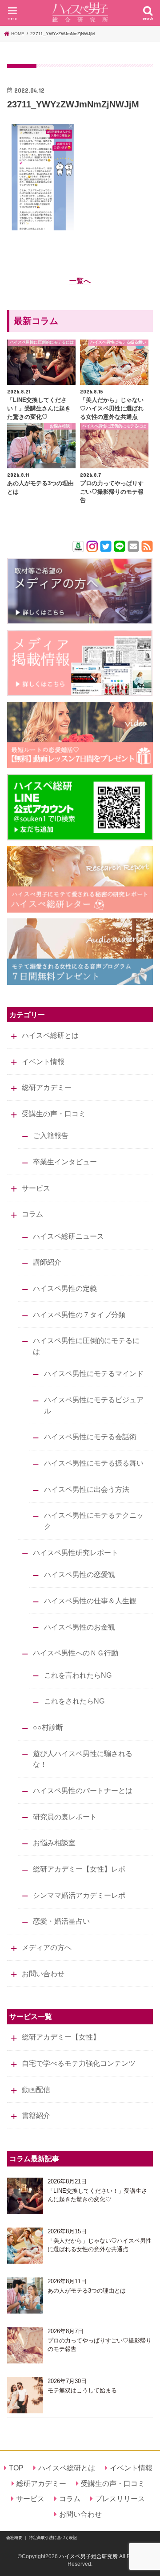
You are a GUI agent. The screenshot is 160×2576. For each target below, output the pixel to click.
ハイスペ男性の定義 (65, 1288)
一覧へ (80, 281)
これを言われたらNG (78, 1675)
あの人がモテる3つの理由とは (87, 2291)
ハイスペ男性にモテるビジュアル (94, 1405)
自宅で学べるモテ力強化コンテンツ (79, 2063)
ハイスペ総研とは (50, 1035)
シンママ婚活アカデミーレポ (79, 1895)
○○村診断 (48, 1727)
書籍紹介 (36, 2115)
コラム (32, 1214)
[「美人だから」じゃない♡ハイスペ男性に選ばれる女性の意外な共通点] (25, 2246)
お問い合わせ (43, 1974)
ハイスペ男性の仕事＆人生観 (90, 1601)
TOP (16, 2468)
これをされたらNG (74, 1701)
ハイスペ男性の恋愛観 (80, 1574)
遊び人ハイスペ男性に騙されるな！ (83, 1759)
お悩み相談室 (54, 1843)
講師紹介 (47, 1262)
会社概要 (14, 2538)
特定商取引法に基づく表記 (53, 2538)
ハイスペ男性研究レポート (76, 1552)
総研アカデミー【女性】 (61, 2037)
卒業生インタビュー (65, 1162)
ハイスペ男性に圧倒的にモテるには (86, 1346)
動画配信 (36, 2089)
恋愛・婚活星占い (61, 1921)
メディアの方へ (47, 1947)
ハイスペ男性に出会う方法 (87, 1489)
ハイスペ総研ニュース (68, 1236)
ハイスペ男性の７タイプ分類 (79, 1315)
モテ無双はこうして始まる (82, 2390)
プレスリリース (120, 2498)
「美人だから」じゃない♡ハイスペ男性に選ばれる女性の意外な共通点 (100, 2245)
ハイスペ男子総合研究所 (88, 2556)
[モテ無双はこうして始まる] (25, 2395)
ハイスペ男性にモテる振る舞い (94, 1463)
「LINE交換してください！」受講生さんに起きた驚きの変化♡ (97, 2195)
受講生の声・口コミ (54, 1114)
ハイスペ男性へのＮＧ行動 (76, 1653)
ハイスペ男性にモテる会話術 (90, 1437)
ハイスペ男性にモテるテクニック (94, 1521)
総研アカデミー (47, 1087)
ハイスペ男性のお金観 (80, 1627)
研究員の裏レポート (65, 1817)
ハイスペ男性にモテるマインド (94, 1373)
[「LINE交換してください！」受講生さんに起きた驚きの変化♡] (25, 2196)
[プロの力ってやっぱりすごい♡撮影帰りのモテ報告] (25, 2345)
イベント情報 (43, 1061)
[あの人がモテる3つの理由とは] (25, 2295)
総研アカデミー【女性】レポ (79, 1869)
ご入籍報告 (51, 1135)
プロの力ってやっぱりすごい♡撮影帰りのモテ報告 (100, 2345)
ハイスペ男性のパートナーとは (83, 1790)
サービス (36, 1188)
